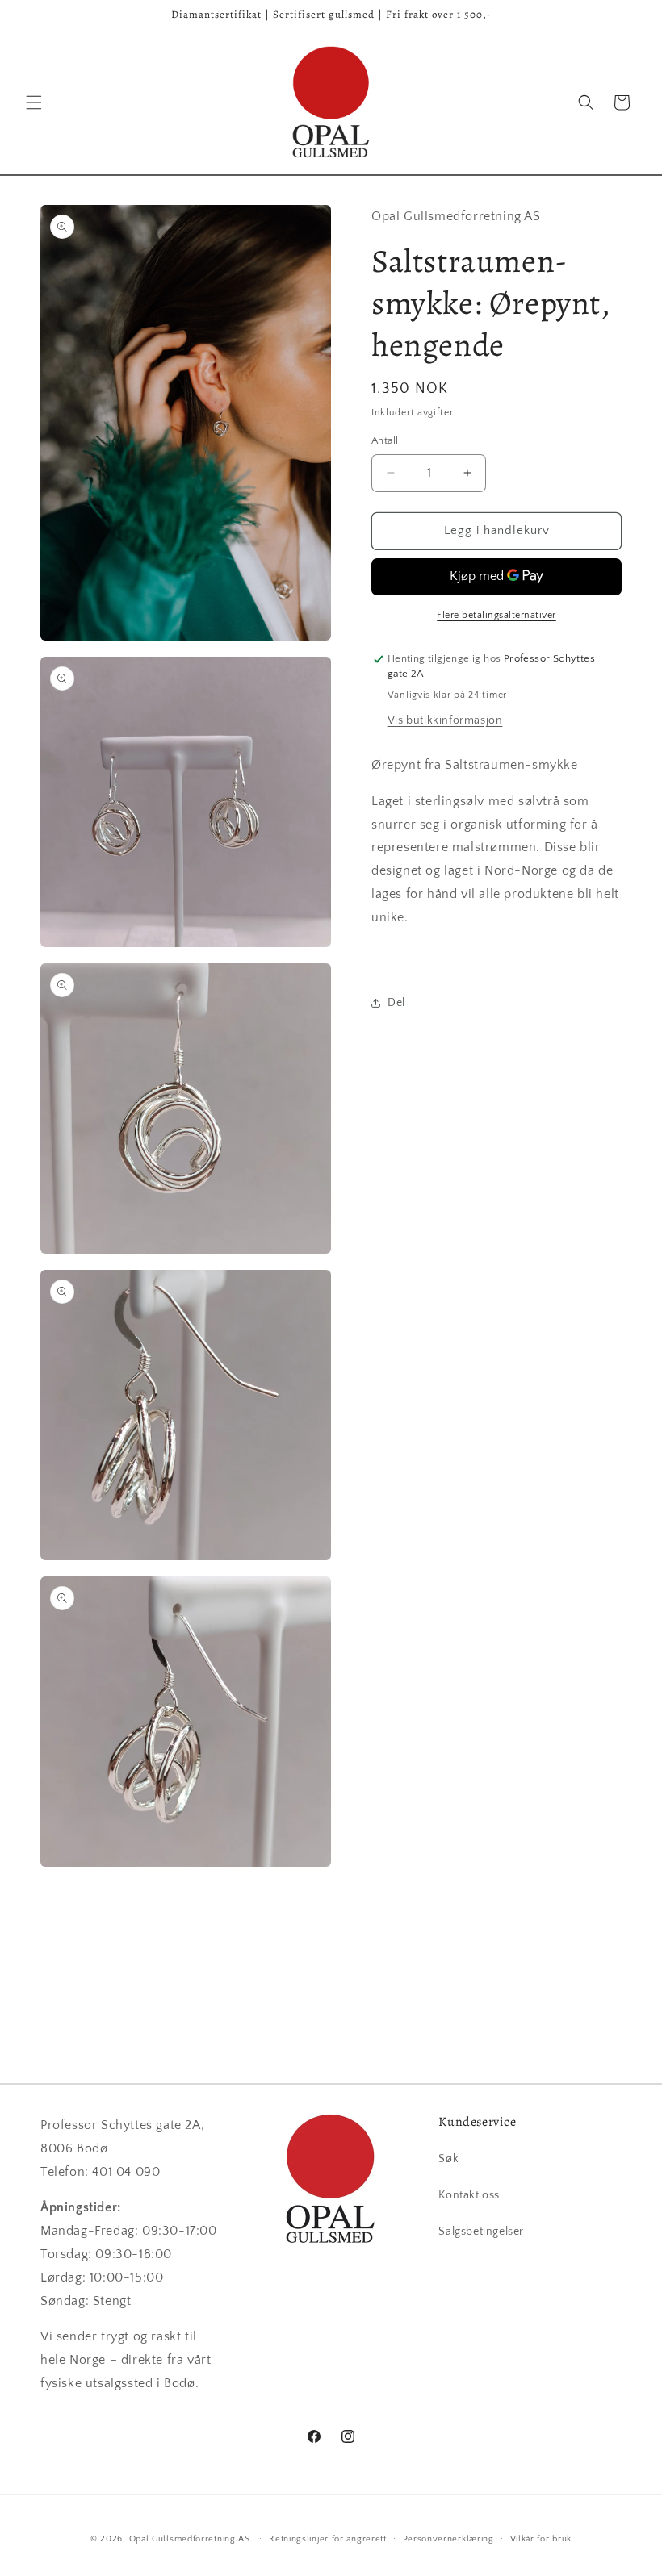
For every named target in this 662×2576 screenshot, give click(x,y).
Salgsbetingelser (481, 2232)
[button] (34, 102)
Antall (385, 440)
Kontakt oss (469, 2195)
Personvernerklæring (448, 2539)
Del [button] (396, 1003)
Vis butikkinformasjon (445, 720)
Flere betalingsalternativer (497, 615)
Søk (448, 2159)
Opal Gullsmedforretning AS (190, 2539)
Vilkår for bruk (541, 2539)
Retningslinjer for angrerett (328, 2539)
